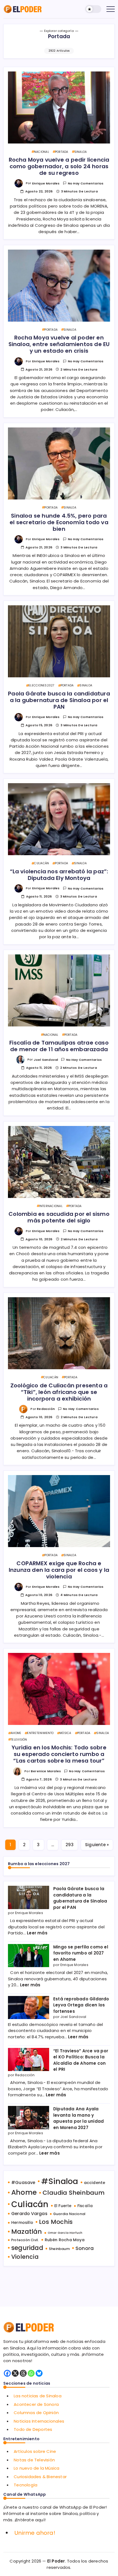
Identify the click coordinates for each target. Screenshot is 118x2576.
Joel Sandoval (46, 1060)
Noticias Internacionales (39, 2421)
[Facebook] (7, 2373)
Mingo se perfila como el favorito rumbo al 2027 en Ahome (81, 1953)
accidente (95, 2183)
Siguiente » (97, 1845)
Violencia (25, 2257)
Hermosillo (22, 2222)
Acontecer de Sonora (36, 2404)
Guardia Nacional (69, 2214)
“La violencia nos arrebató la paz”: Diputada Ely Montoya (59, 875)
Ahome (24, 2192)
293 (70, 1845)
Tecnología (26, 2485)
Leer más (37, 1933)
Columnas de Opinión (36, 2413)
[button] (93, 9)
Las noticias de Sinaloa (38, 2396)
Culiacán (30, 2204)
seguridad (27, 2248)
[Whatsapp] (31, 2373)
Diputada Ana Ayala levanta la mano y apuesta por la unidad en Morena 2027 (78, 2118)
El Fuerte (63, 2206)
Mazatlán (27, 2232)
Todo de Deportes (33, 2429)
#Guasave (23, 2182)
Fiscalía (85, 2206)
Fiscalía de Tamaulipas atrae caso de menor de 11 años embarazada (59, 1046)
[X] (15, 2373)
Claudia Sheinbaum (74, 2193)
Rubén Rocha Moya (65, 2240)
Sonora (85, 2248)
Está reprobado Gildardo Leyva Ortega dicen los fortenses (81, 2005)
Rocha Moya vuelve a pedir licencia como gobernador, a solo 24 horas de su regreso (59, 166)
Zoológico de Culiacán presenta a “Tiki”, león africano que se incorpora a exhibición (59, 1392)
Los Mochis (56, 2222)
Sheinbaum (59, 2249)
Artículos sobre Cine (35, 2451)
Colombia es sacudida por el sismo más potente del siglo (59, 1217)
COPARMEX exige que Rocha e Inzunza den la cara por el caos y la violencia (59, 1570)
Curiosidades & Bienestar (40, 2477)
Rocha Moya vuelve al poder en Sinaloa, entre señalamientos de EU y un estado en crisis (59, 344)
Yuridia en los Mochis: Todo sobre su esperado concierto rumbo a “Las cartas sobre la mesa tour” (59, 1754)
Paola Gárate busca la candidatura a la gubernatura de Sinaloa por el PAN (59, 700)
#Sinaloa (60, 2181)
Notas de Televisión (34, 2460)
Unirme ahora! (35, 2533)
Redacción (46, 1409)
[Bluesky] (39, 2373)
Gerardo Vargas (29, 2214)
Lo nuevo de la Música (36, 2468)
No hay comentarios (86, 183)
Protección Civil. (25, 2240)
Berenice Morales (46, 1771)
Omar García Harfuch (65, 2233)
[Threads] (23, 2373)
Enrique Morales (46, 183)
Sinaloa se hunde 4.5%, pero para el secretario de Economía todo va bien (59, 522)
